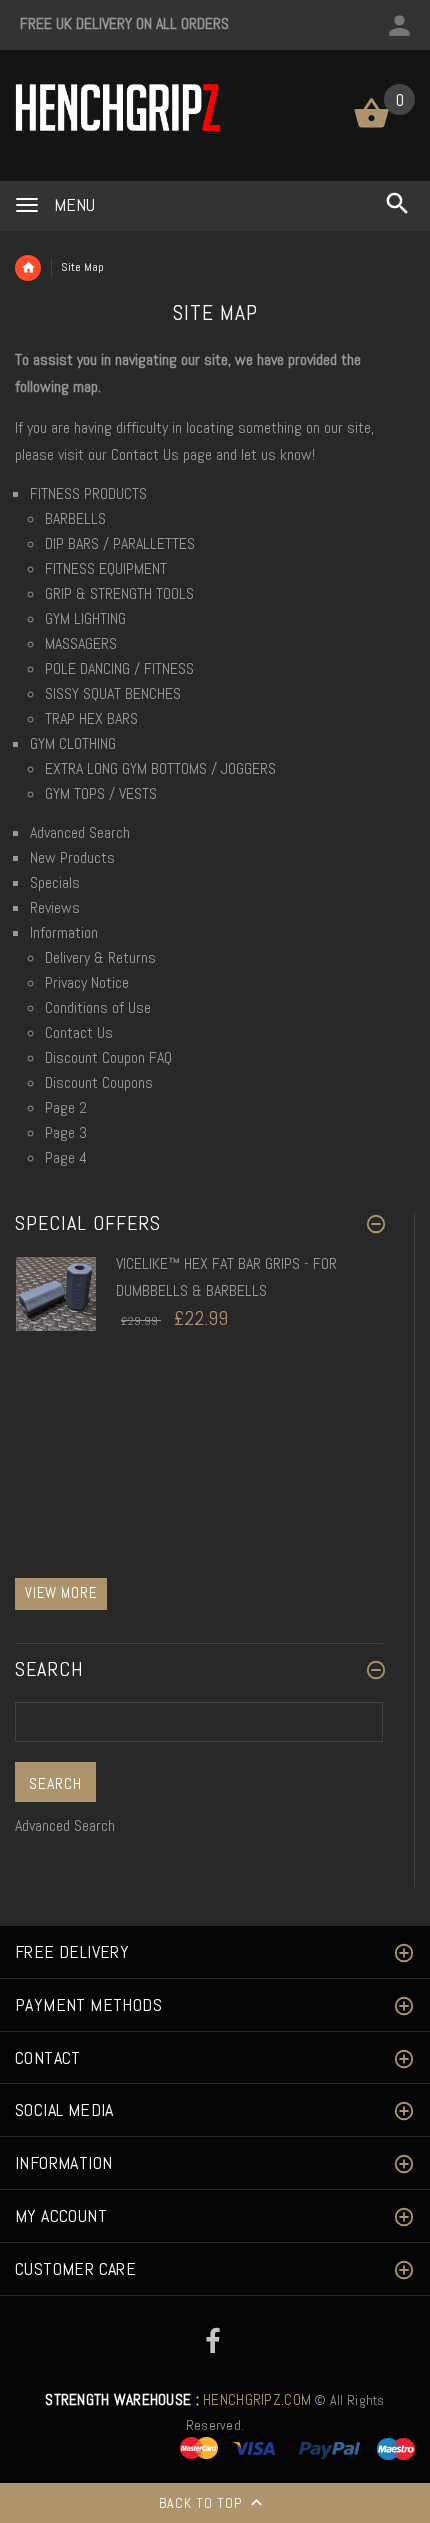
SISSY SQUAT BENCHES (113, 693)
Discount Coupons (99, 1082)
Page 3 (66, 1132)
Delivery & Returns (100, 957)
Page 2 (66, 1107)
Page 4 (66, 1157)
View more (61, 1593)
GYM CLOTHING (73, 743)
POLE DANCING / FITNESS (119, 668)
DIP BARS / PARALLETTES (120, 543)
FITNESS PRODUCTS (88, 493)
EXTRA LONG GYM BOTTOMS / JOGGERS (160, 768)
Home (28, 268)
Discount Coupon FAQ (108, 1057)
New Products (72, 857)
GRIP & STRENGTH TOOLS (119, 593)
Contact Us (147, 454)
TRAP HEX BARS (91, 718)
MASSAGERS (81, 643)
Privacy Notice (87, 982)
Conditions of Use (98, 1007)
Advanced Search (80, 832)
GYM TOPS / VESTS (101, 793)
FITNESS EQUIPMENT (106, 568)
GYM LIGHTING (85, 618)
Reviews (55, 907)
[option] (199, 1316)
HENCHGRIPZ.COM (178, 2400)
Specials (55, 882)
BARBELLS (75, 518)
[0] (371, 126)
